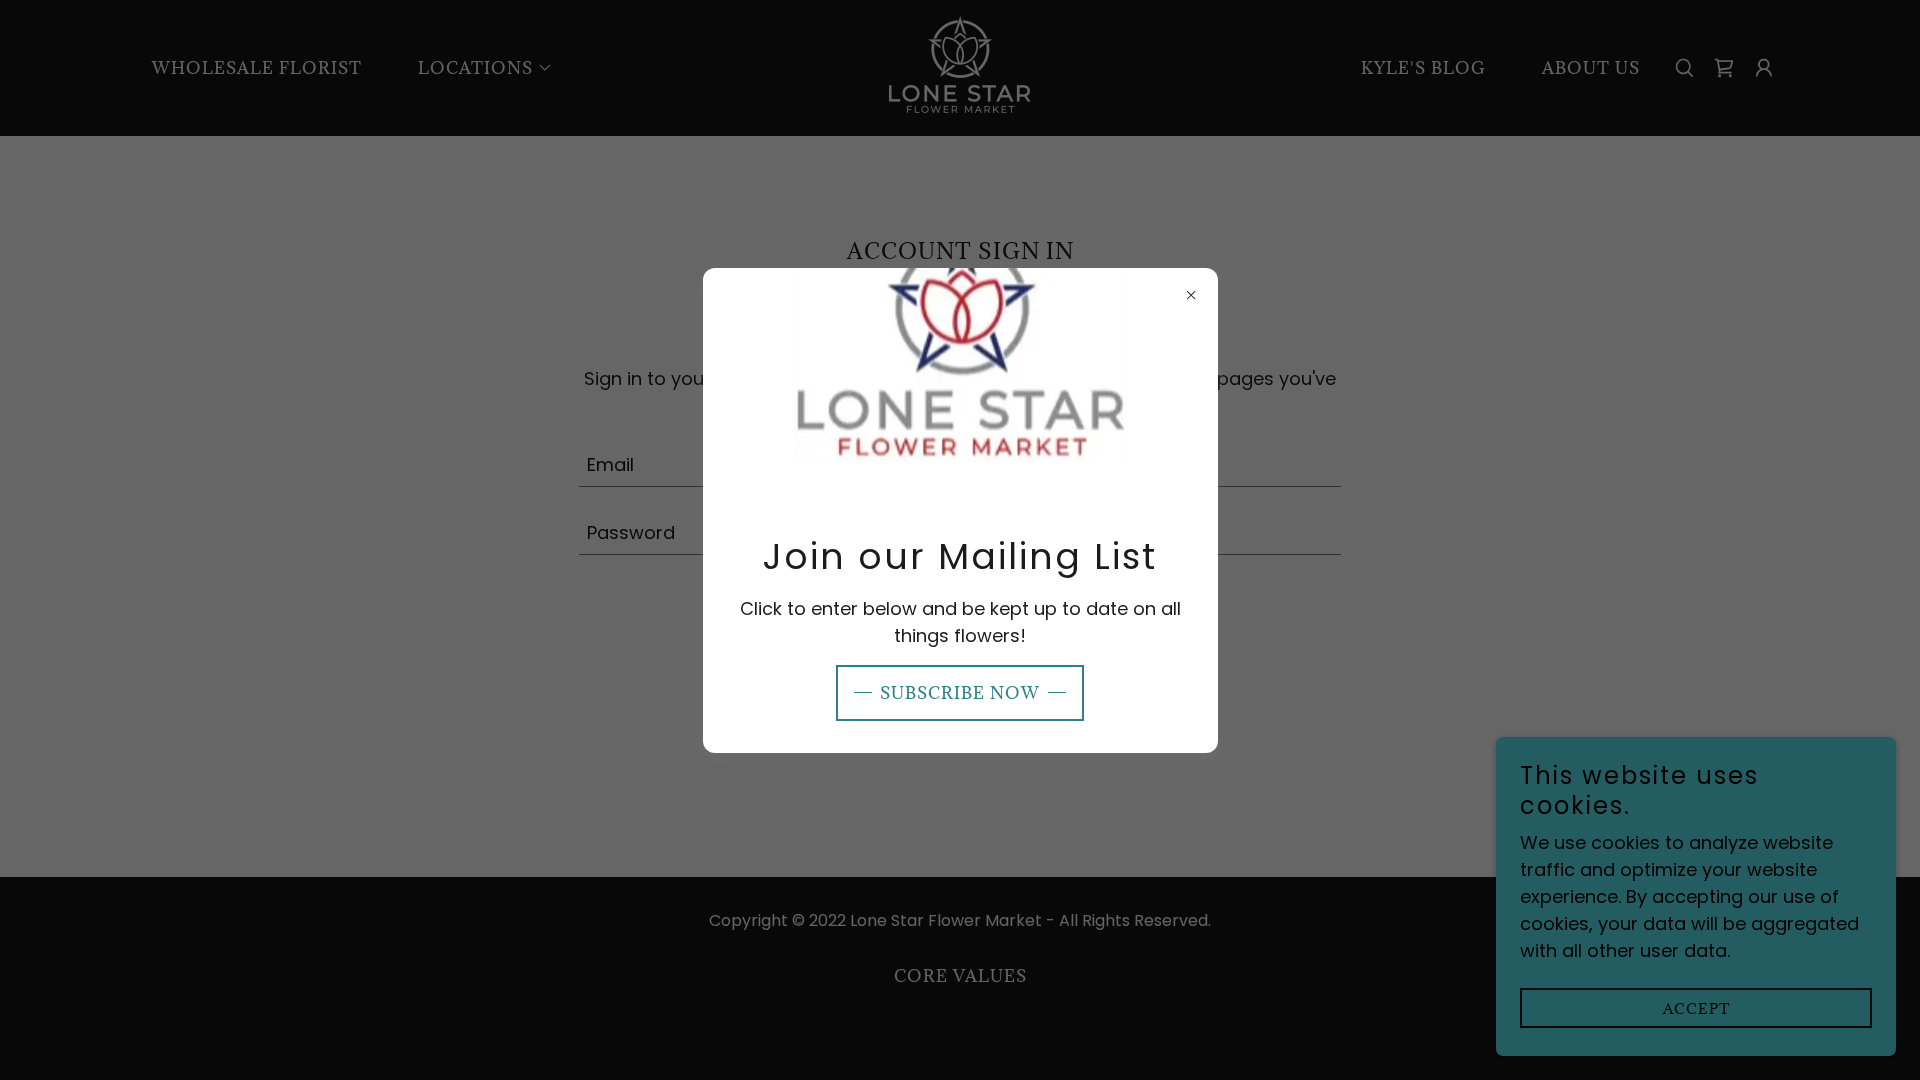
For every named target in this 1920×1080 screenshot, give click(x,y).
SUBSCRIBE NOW (960, 693)
